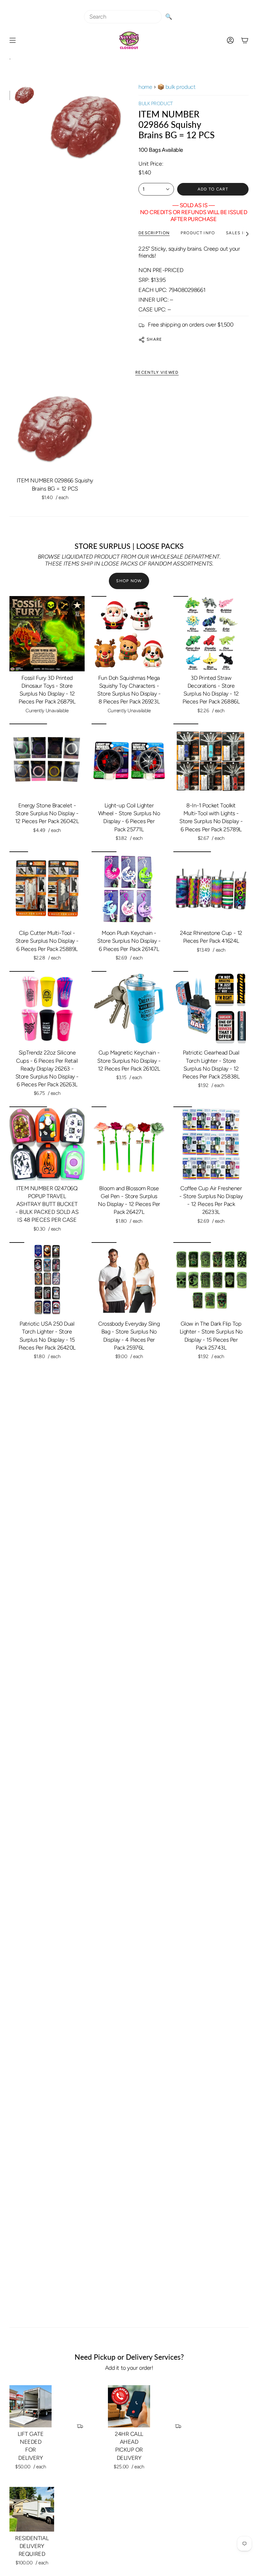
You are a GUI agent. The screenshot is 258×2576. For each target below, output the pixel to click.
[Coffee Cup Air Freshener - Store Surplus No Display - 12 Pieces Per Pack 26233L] (211, 1144)
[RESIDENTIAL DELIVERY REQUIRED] (32, 2509)
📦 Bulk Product (177, 87)
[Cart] (245, 40)
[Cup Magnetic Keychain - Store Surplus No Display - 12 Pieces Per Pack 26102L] (129, 1009)
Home (145, 87)
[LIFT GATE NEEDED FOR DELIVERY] (31, 2406)
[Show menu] (13, 40)
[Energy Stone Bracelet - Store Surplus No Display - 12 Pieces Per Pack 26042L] (47, 761)
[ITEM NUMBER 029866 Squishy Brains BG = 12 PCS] (55, 429)
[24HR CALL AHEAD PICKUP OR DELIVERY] (129, 2406)
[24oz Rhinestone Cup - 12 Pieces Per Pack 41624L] (211, 889)
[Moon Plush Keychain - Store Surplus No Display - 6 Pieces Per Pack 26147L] (129, 889)
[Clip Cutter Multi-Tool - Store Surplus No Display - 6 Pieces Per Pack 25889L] (47, 889)
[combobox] (123, 17)
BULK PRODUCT (156, 103)
